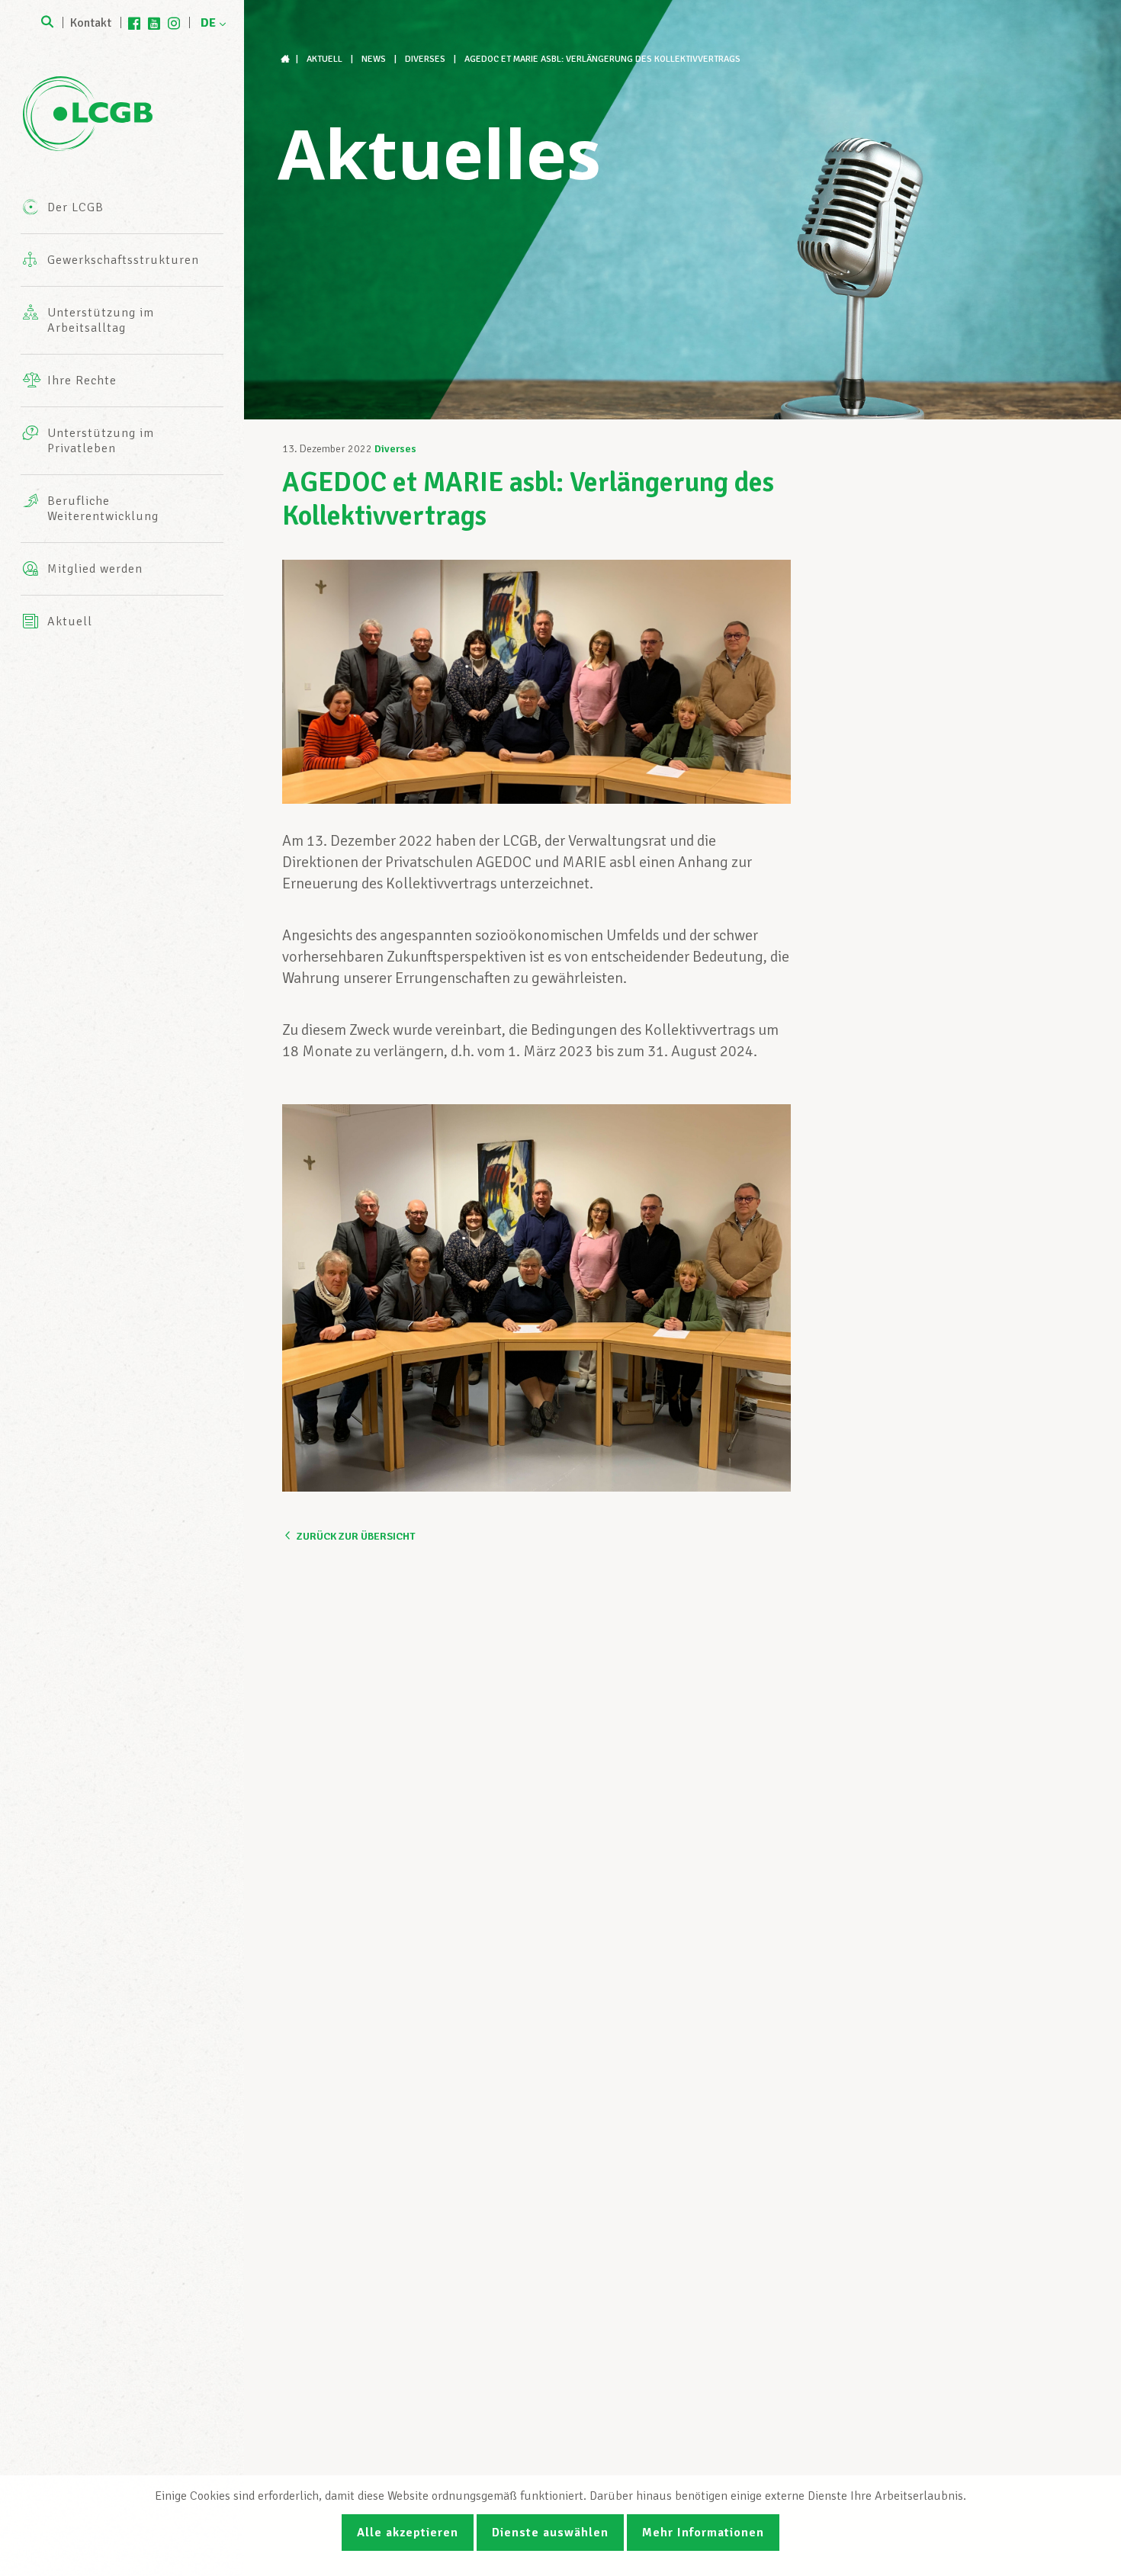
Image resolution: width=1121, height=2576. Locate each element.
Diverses (395, 449)
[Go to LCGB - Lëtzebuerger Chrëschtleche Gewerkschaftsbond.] (287, 59)
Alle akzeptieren (408, 2533)
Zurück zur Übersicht (356, 1536)
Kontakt (91, 23)
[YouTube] (154, 23)
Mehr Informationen (703, 2533)
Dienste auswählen (550, 2533)
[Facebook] (134, 23)
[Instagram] (174, 23)
